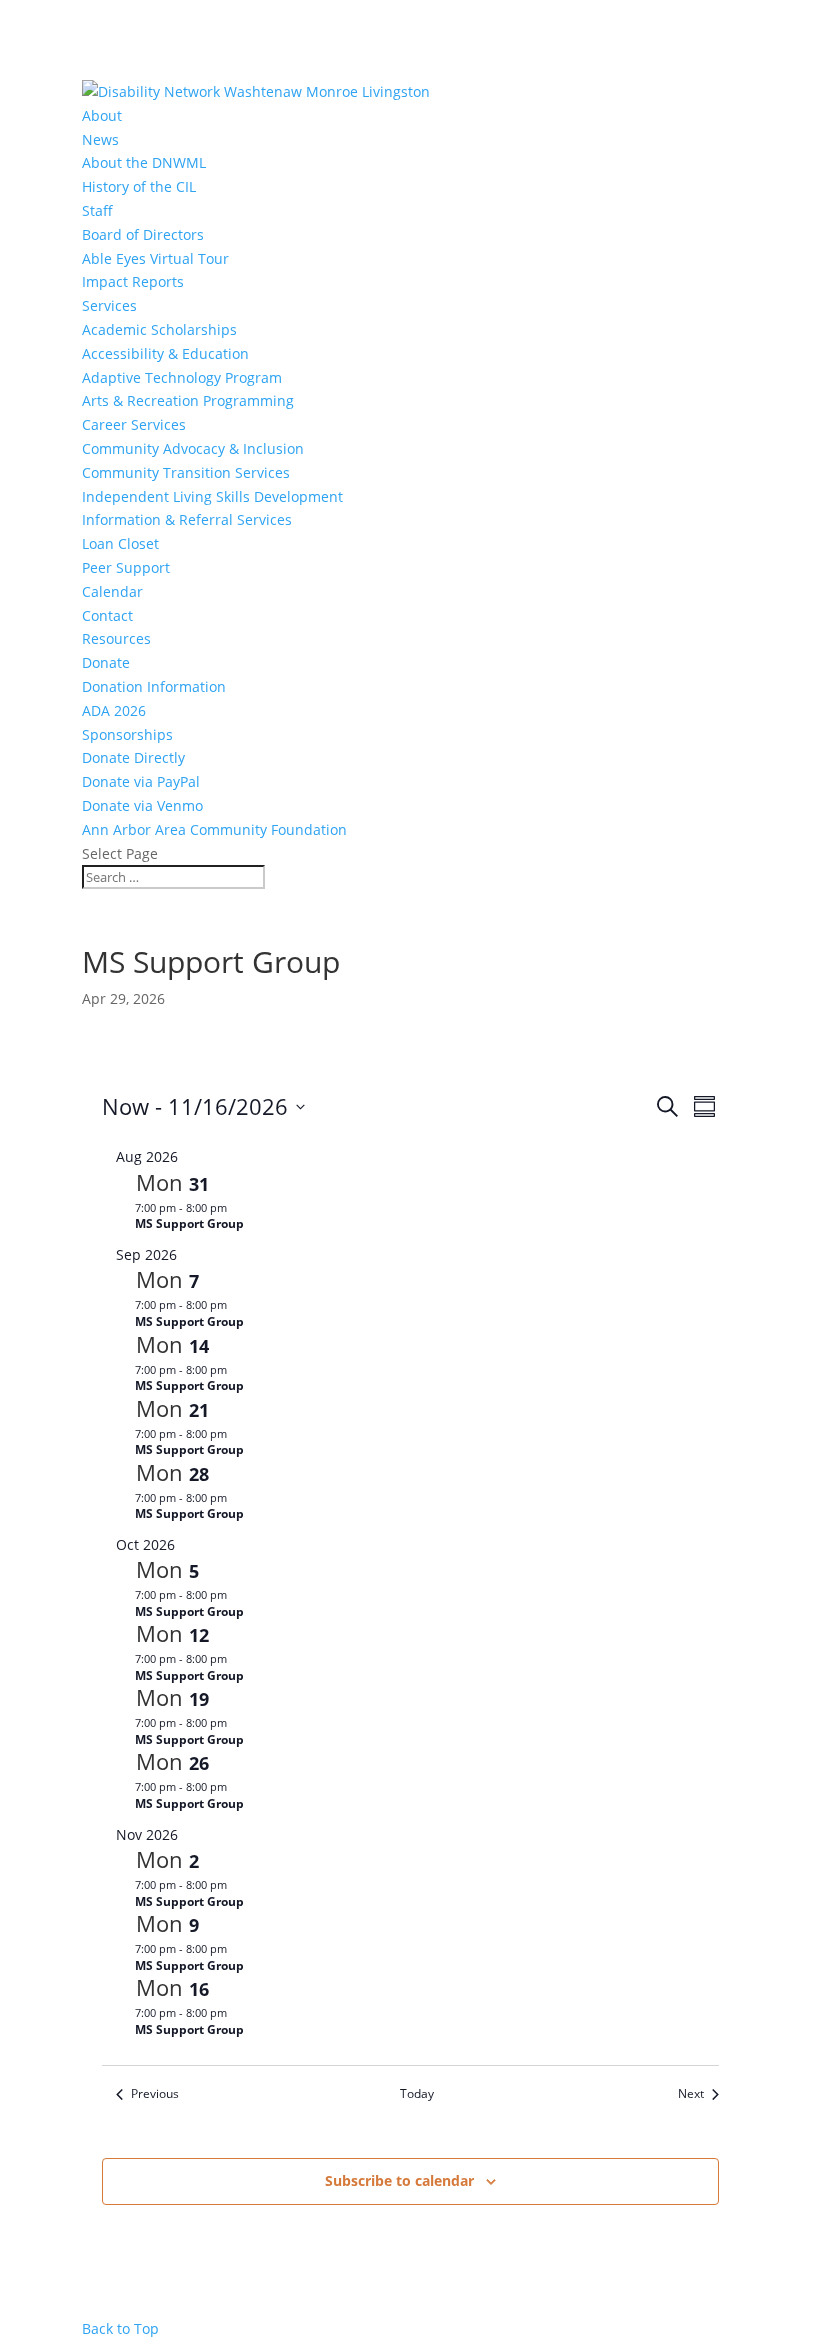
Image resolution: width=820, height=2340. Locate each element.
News (100, 139)
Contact (107, 615)
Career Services (134, 424)
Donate (106, 662)
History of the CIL (139, 186)
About (102, 115)
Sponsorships (127, 734)
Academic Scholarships (159, 329)
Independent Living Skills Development (212, 496)
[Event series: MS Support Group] (237, 1207)
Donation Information (154, 686)
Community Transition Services (186, 472)
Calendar (112, 591)
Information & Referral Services (187, 519)
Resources (116, 638)
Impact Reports (133, 281)
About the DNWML (144, 162)
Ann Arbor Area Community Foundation (214, 829)
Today (417, 2094)
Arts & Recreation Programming (188, 400)
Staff (97, 210)
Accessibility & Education (165, 353)
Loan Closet (120, 543)
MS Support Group (189, 1223)
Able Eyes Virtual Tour (155, 258)
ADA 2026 (114, 710)
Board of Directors (143, 234)
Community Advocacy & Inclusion (193, 448)
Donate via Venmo (142, 805)
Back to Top (120, 2328)
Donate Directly (133, 757)
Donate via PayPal (141, 781)
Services (109, 305)
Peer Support (126, 567)
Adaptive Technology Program (182, 377)
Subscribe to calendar (399, 2180)
